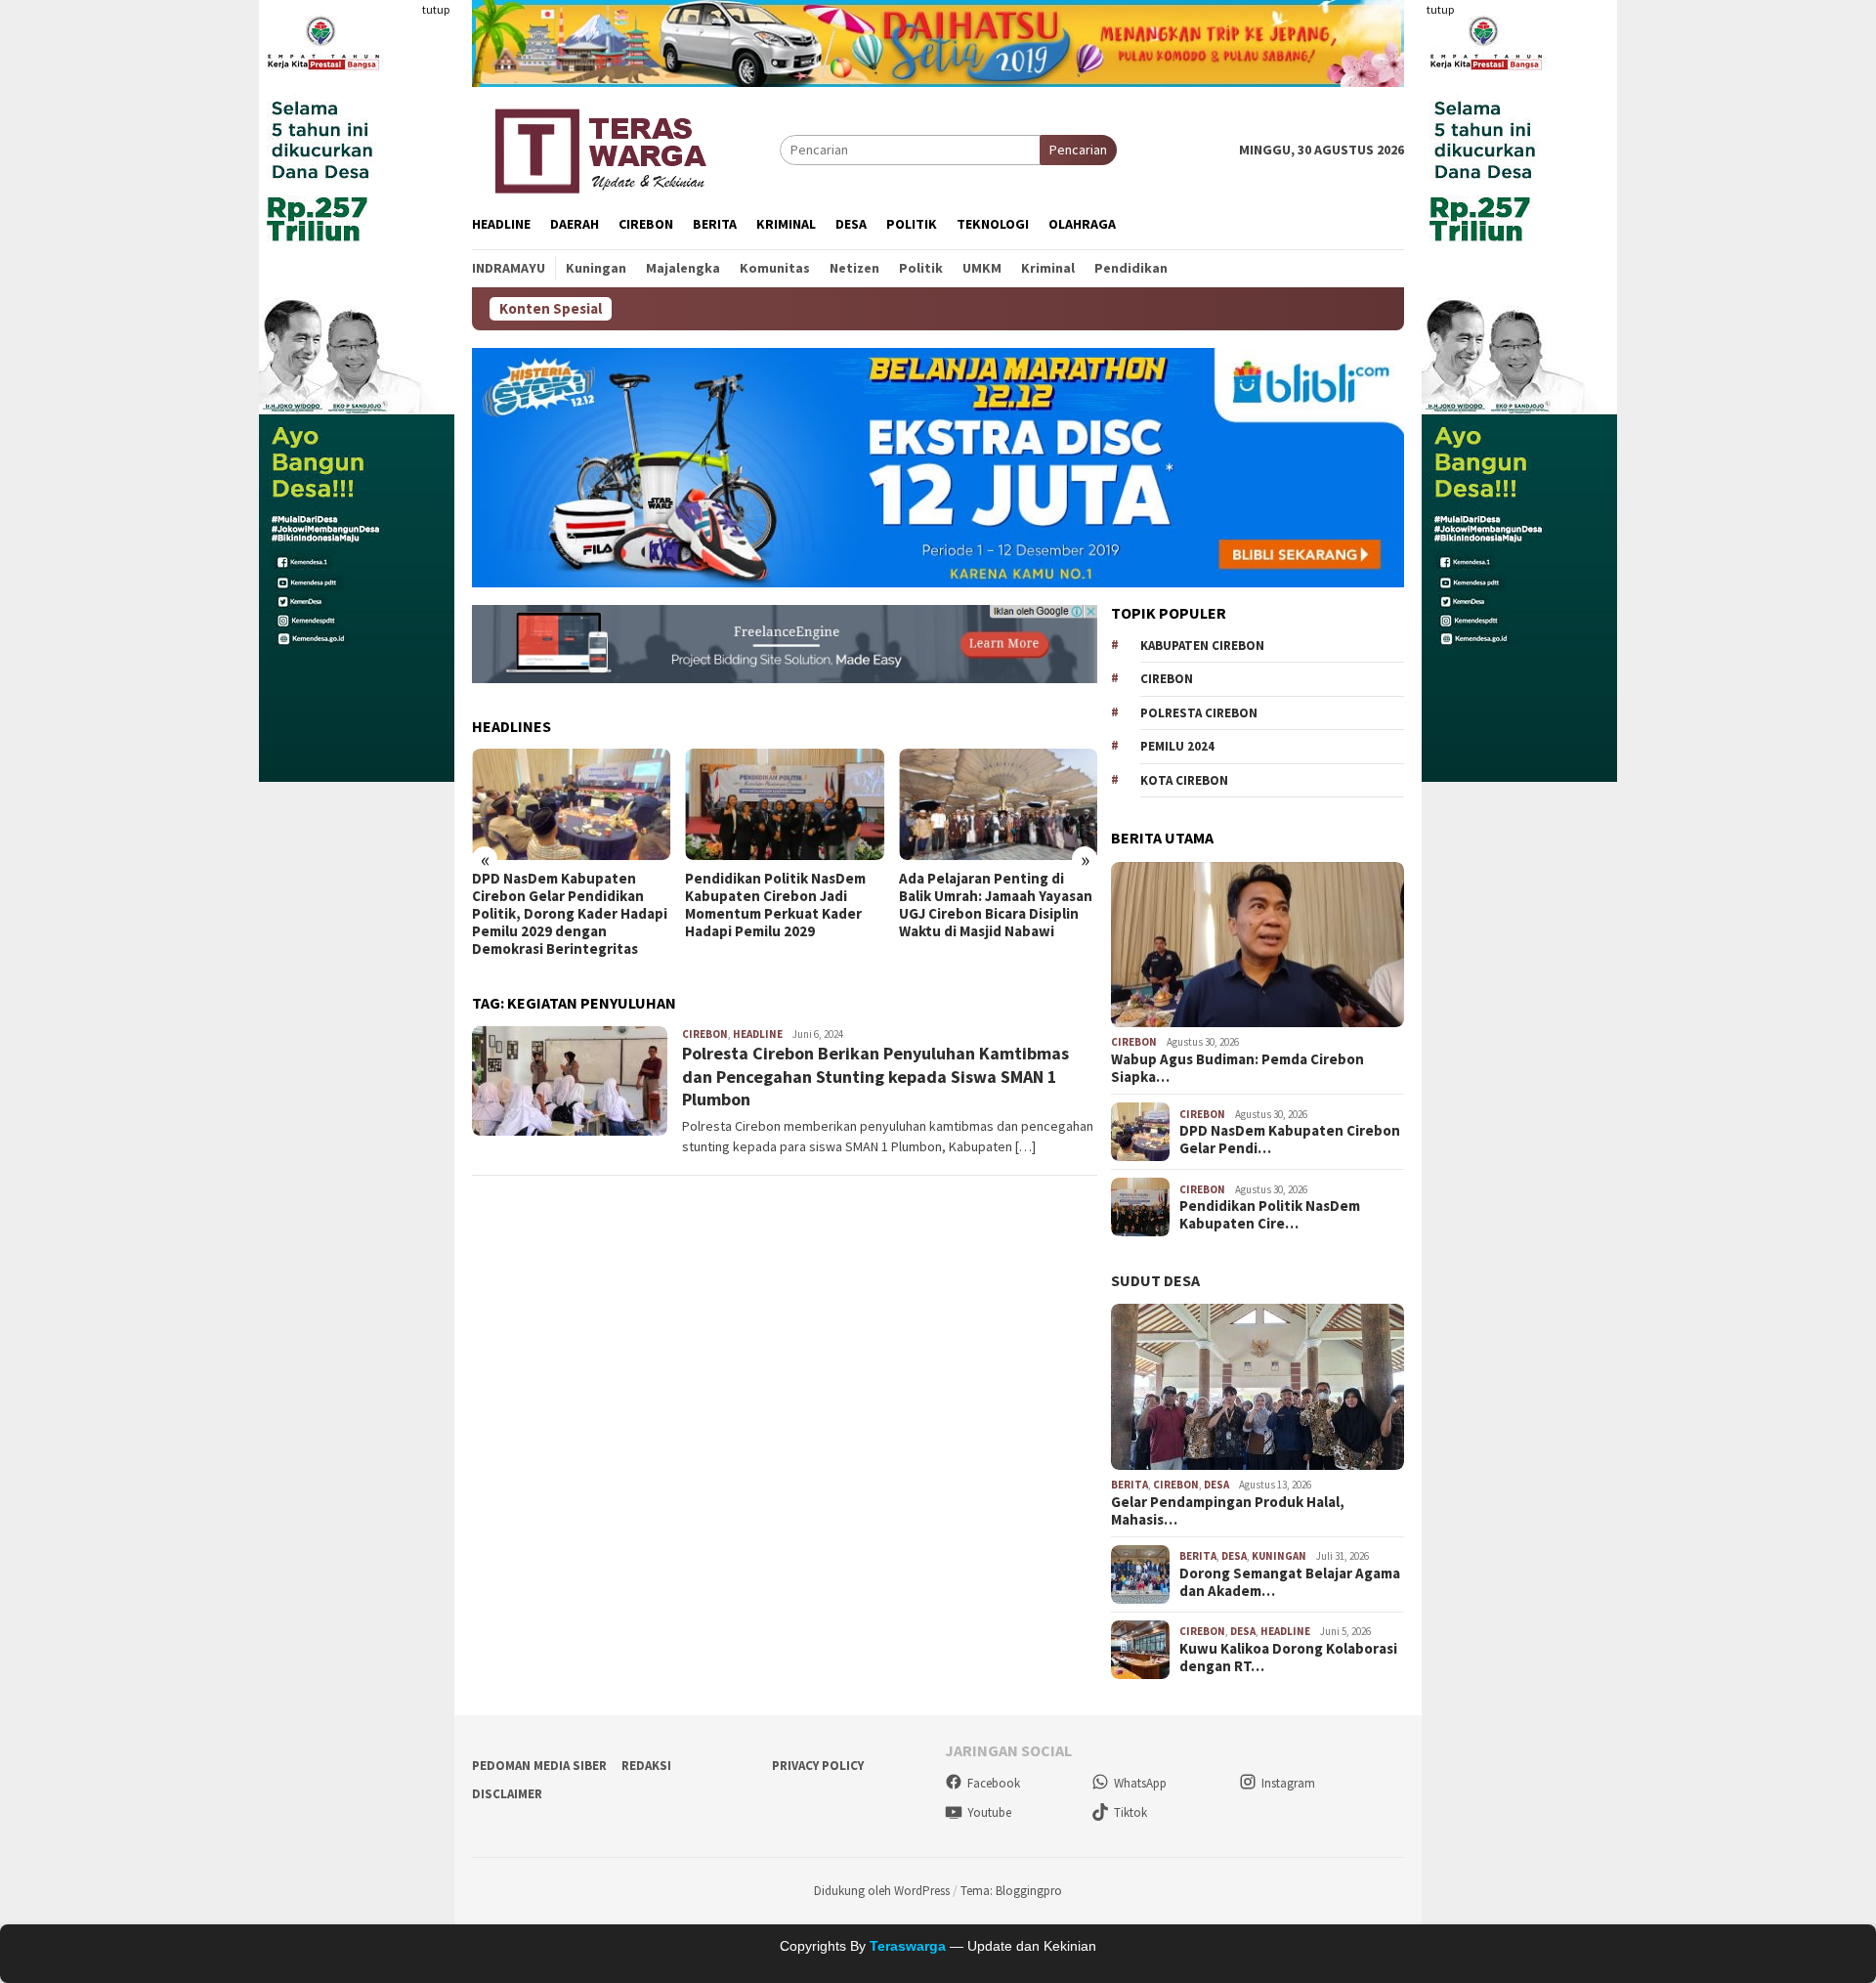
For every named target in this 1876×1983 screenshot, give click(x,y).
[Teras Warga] (599, 148)
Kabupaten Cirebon (1202, 646)
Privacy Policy (818, 1766)
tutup (436, 9)
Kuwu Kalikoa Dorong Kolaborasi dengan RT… (1288, 1658)
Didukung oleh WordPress (882, 1891)
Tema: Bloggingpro (1011, 1891)
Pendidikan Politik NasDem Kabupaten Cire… (1270, 1215)
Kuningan (1279, 1556)
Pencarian (1078, 150)
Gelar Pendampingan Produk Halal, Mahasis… (1228, 1511)
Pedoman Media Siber (539, 1766)
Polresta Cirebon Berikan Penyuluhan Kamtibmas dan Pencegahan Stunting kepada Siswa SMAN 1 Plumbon (875, 1076)
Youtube (989, 1812)
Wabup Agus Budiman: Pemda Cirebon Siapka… (1237, 1068)
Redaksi (646, 1766)
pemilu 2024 (1177, 746)
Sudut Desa (1155, 1280)
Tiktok (1130, 1812)
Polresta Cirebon (1199, 713)
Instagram (1288, 1783)
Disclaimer (507, 1794)
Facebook (994, 1783)
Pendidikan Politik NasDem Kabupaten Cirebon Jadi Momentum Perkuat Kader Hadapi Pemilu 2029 (775, 905)
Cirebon (705, 1034)
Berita (1130, 1485)
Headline (758, 1034)
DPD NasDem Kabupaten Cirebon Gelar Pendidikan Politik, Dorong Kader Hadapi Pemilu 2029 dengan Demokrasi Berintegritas (570, 914)
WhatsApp (1140, 1783)
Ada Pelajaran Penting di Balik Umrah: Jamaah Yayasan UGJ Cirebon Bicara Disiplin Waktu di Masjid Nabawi (996, 905)
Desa (1216, 1485)
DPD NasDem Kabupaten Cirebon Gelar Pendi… (1290, 1140)
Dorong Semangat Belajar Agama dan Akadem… (1290, 1582)
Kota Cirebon (1184, 780)
